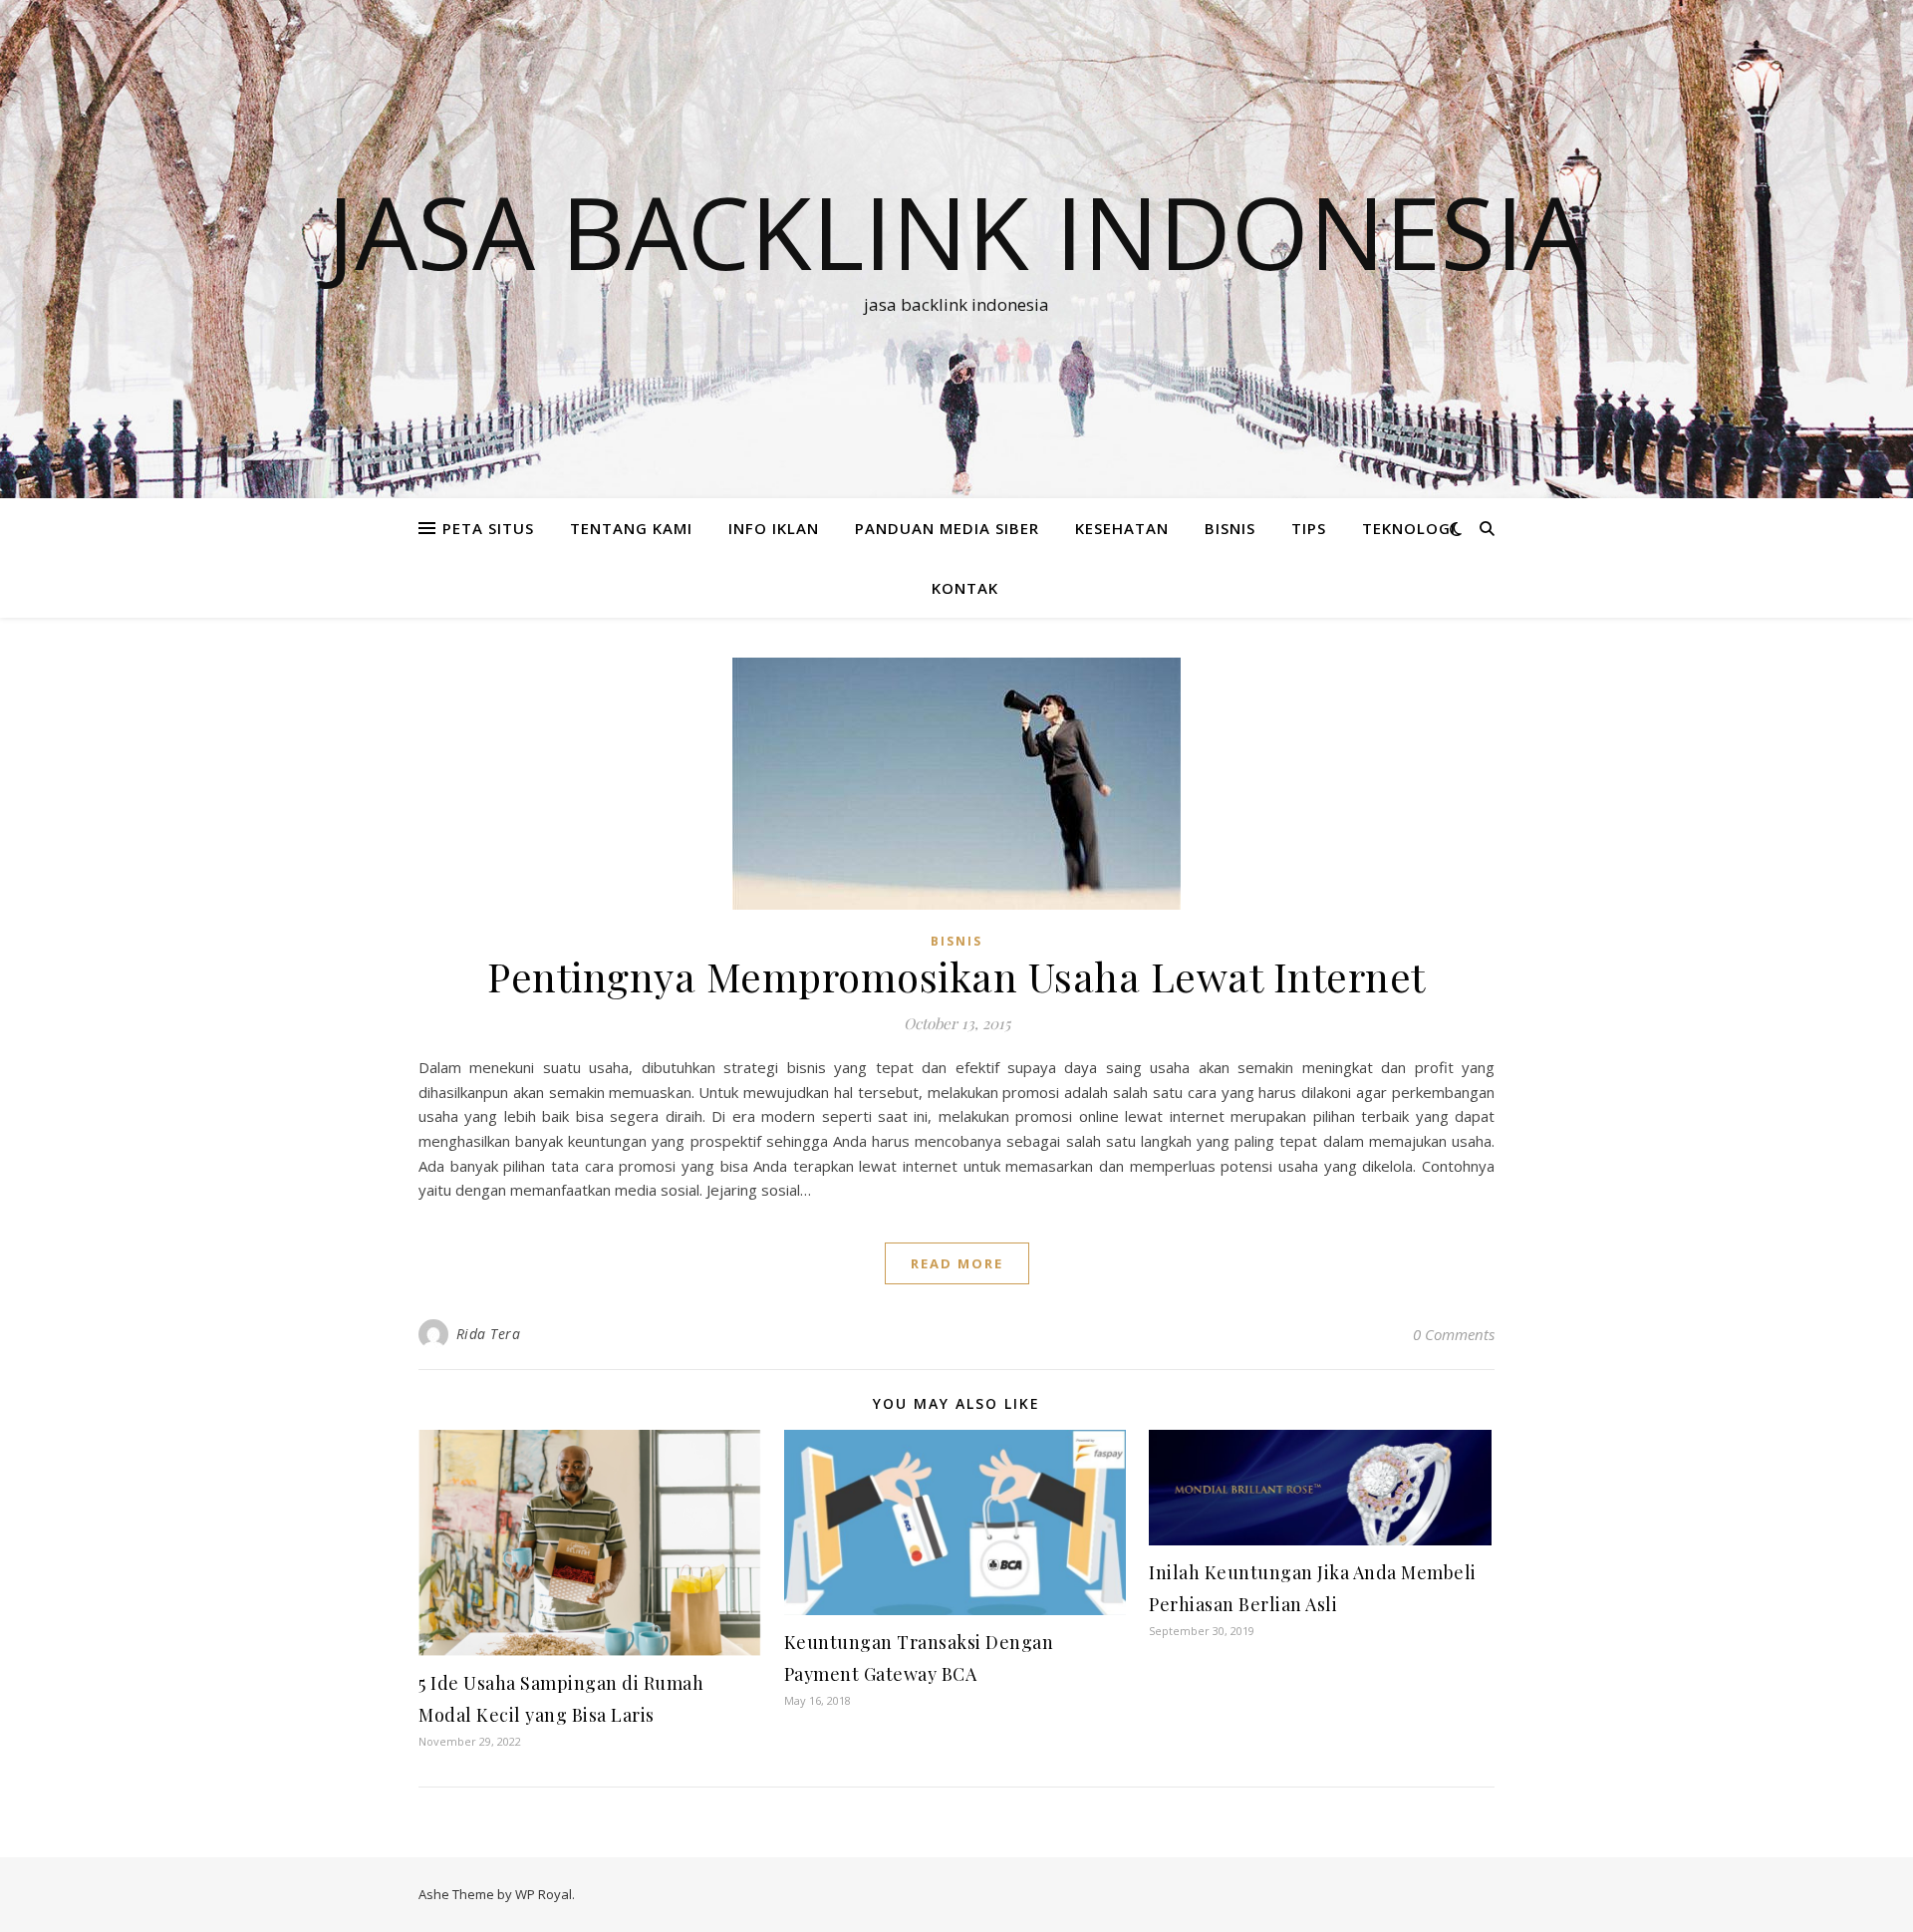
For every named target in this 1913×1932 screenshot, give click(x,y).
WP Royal (544, 1894)
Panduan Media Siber (947, 528)
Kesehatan (1122, 528)
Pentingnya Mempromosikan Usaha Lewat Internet (956, 976)
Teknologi (1409, 528)
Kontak (965, 588)
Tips (1309, 528)
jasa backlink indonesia (956, 231)
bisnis (1230, 528)
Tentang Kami (631, 528)
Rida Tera (489, 1334)
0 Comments (1454, 1334)
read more (957, 1263)
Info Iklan (774, 528)
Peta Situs (488, 528)
